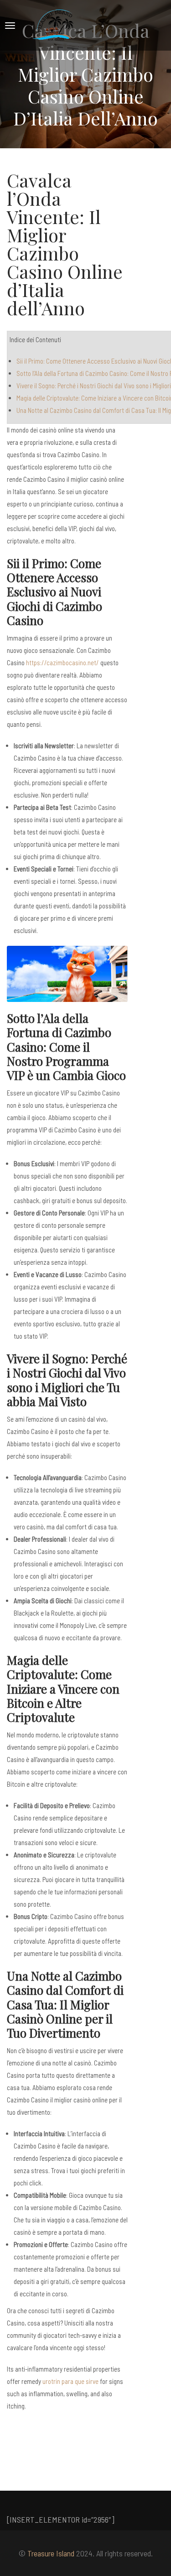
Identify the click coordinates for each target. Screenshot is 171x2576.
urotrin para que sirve (70, 2381)
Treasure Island (51, 2553)
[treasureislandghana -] (54, 25)
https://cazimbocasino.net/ (62, 662)
